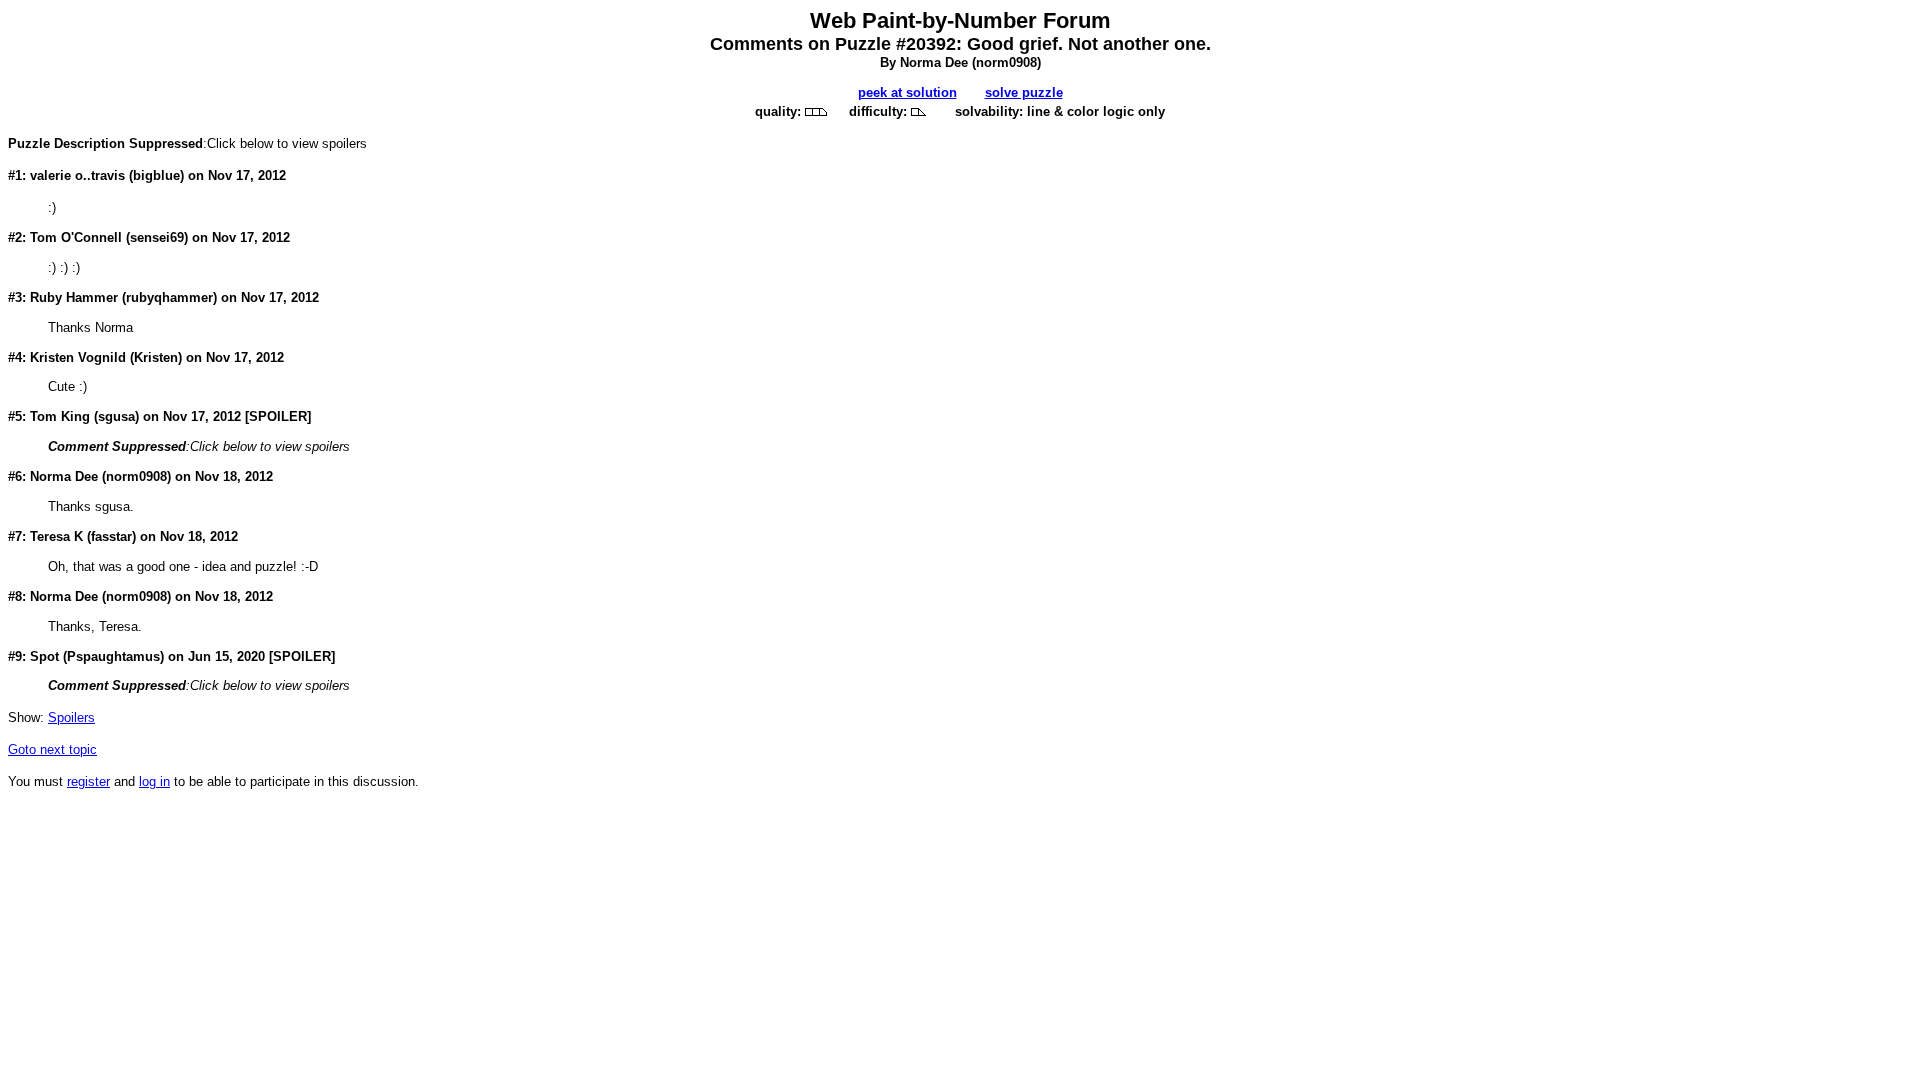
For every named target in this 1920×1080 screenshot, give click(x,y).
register (88, 781)
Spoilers (71, 717)
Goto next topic (52, 749)
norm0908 (1006, 62)
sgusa (116, 416)
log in (154, 781)
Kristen (156, 357)
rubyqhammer (169, 297)
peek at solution (907, 92)
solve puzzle (1024, 92)
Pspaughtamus (113, 656)
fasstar (111, 536)
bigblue (156, 175)
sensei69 (157, 237)
